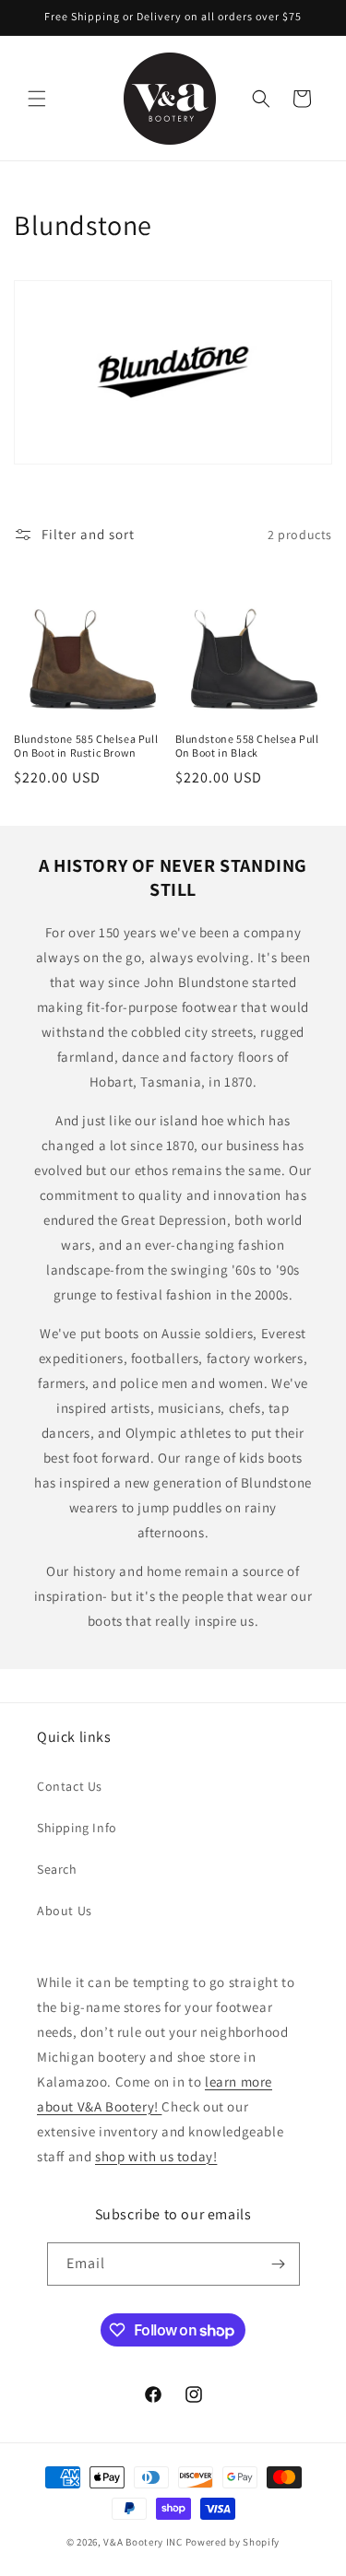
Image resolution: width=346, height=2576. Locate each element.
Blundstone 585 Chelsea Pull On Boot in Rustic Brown (86, 746)
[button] (37, 99)
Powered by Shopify (233, 2542)
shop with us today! (156, 2156)
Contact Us (70, 1786)
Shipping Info (77, 1828)
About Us (65, 1911)
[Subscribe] (279, 2264)
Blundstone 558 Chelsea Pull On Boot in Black (247, 746)
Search (57, 1869)
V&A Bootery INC (143, 2542)
